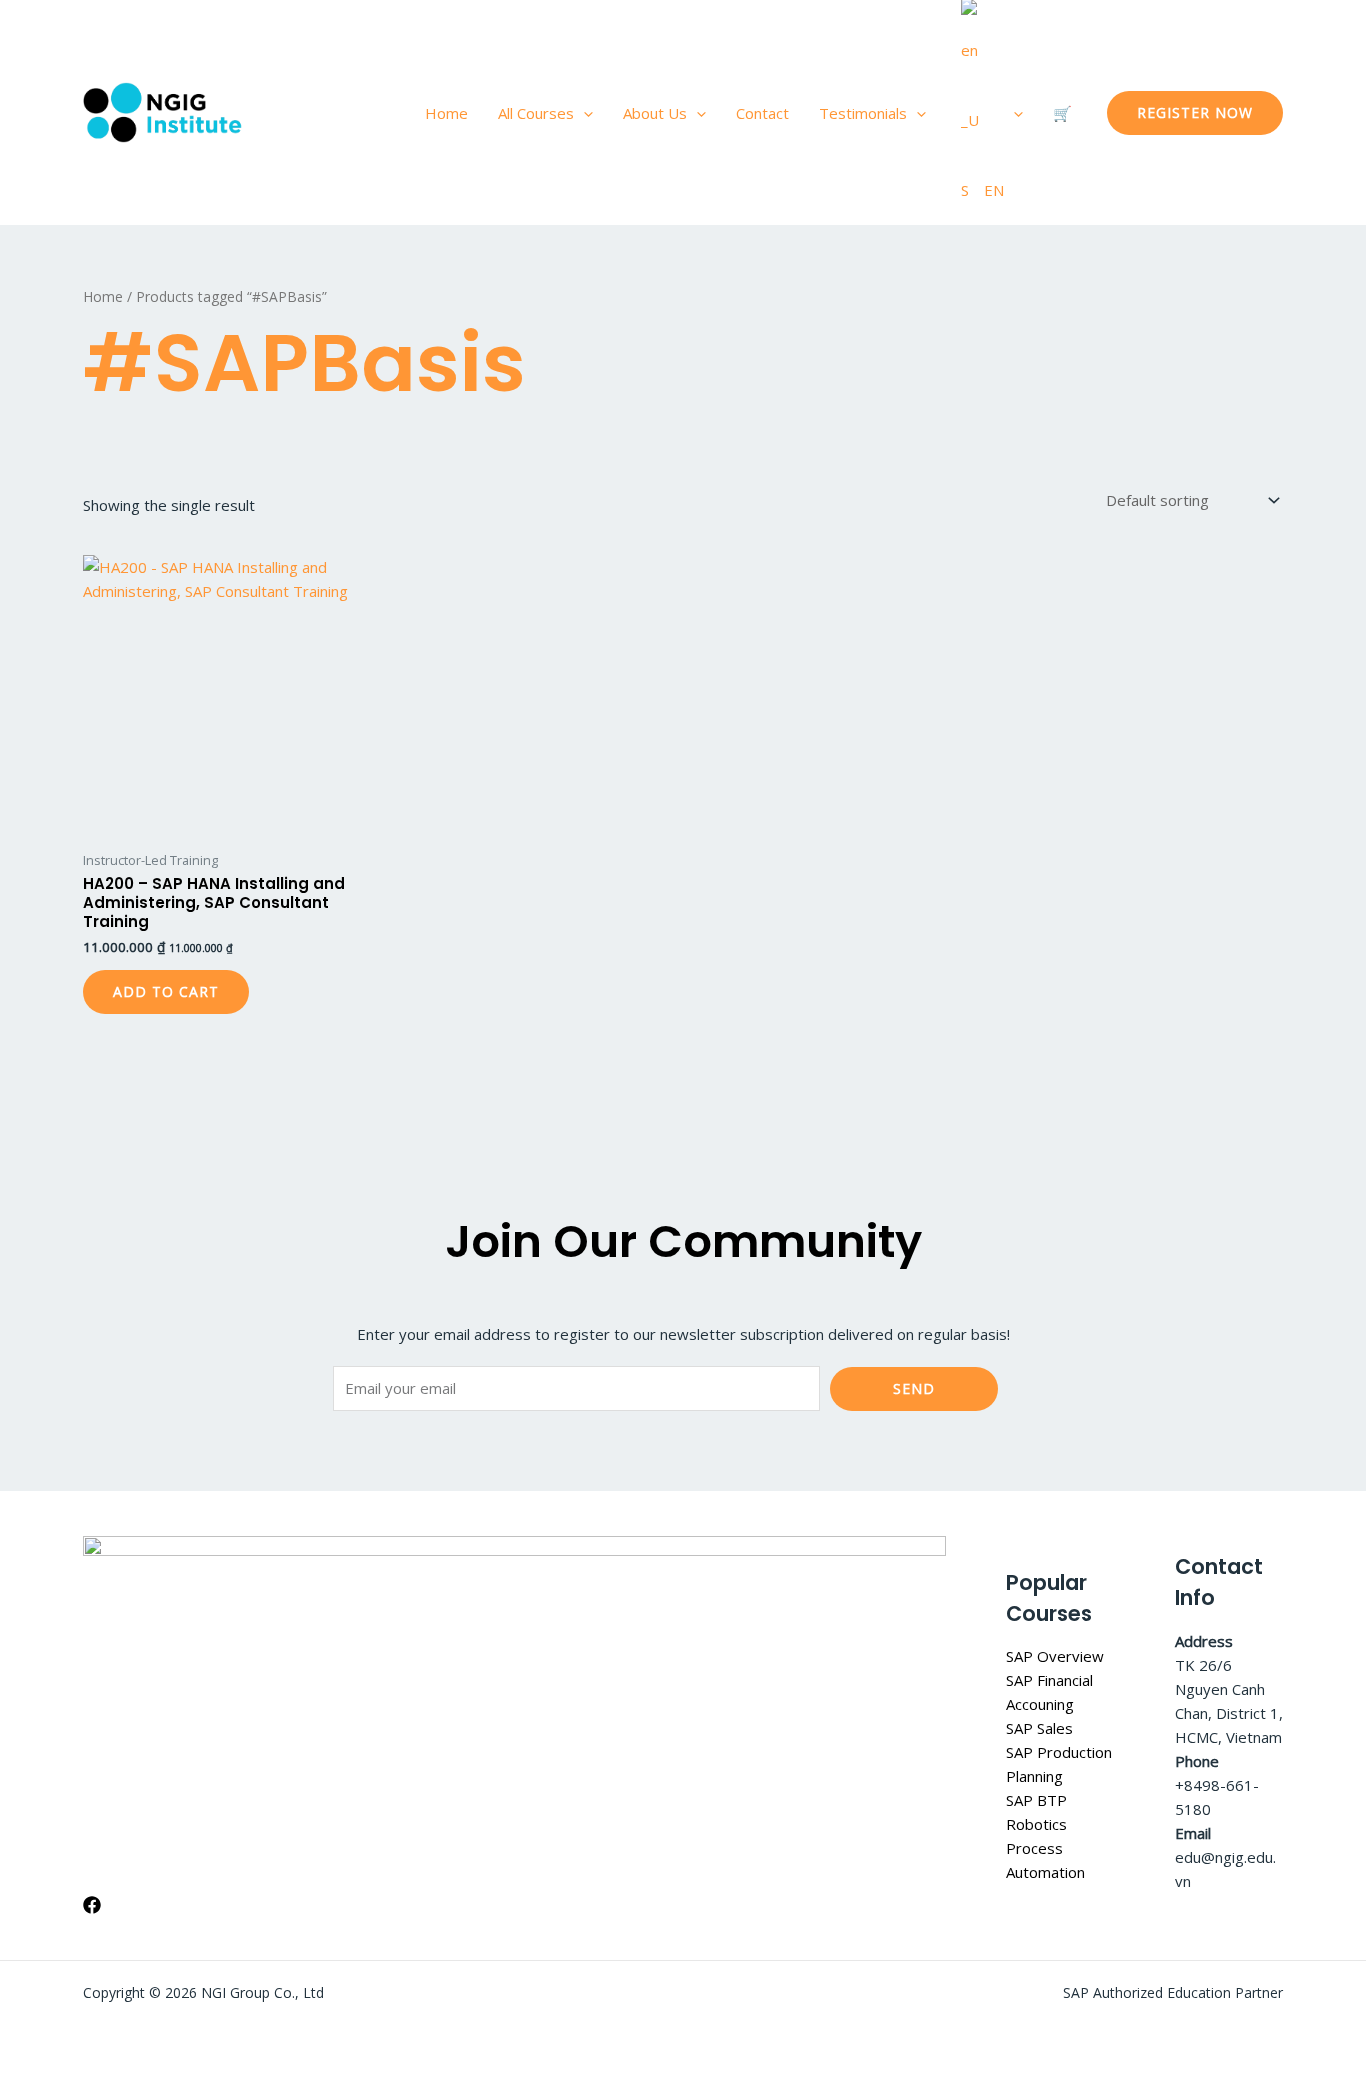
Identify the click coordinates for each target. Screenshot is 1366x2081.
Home (446, 113)
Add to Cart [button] (166, 991)
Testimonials (863, 113)
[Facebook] (92, 1905)
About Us (655, 113)
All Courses (536, 113)
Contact (762, 113)
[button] (583, 113)
